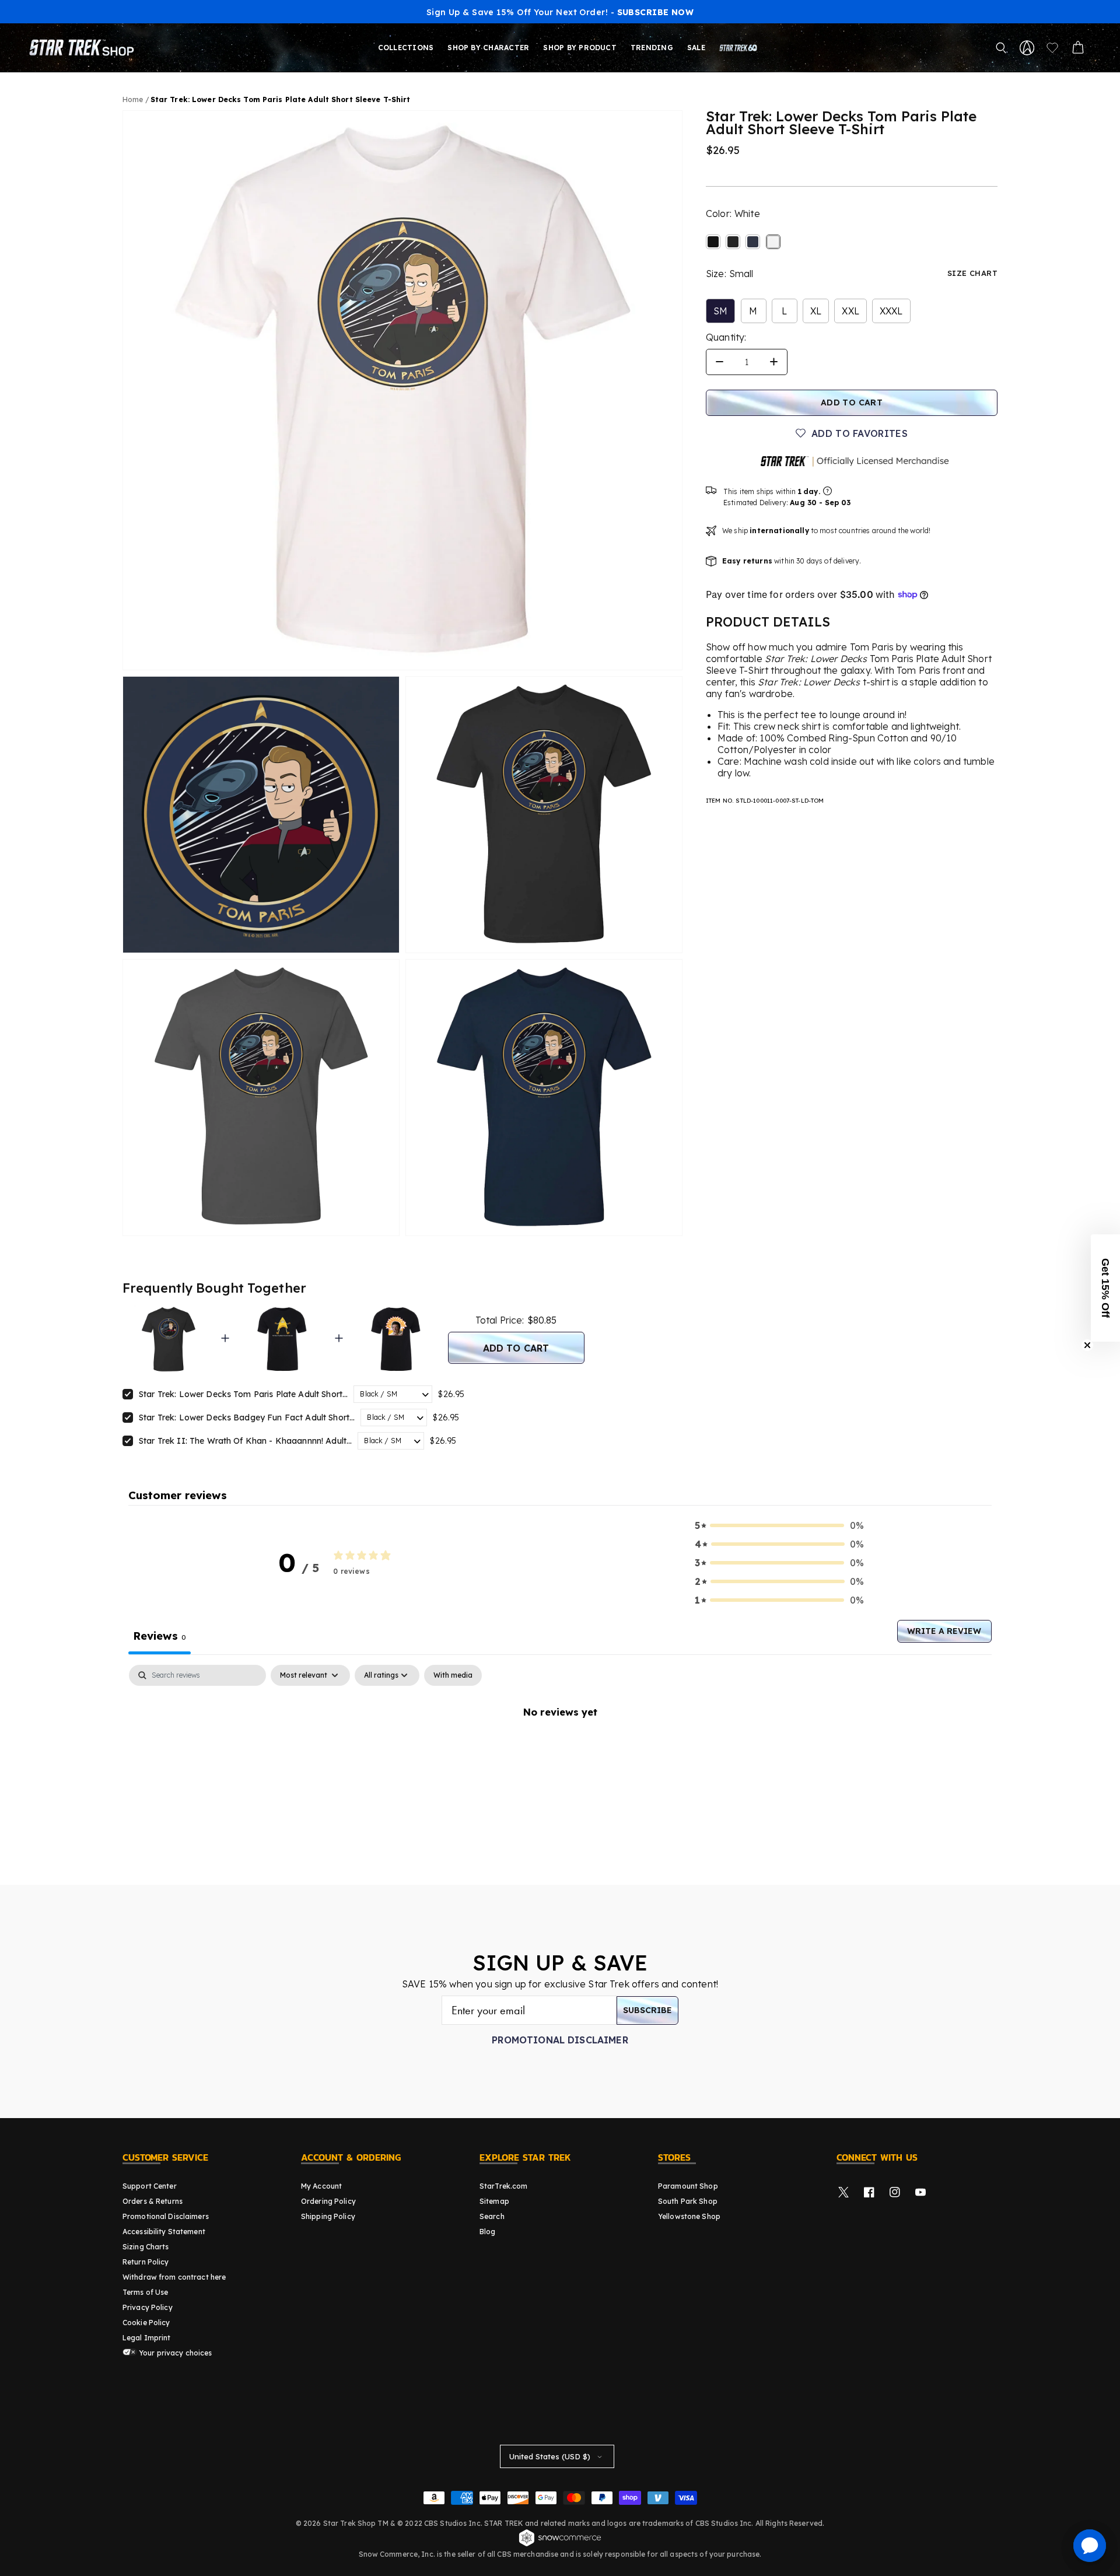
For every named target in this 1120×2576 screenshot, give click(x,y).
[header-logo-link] (84, 48)
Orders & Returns (153, 2201)
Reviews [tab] (160, 1636)
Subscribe (647, 2010)
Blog (487, 2232)
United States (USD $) (550, 2456)
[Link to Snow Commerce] (560, 2544)
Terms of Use (145, 2292)
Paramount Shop (688, 2186)
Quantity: (726, 337)
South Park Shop (688, 2201)
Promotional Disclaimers (166, 2216)
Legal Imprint (147, 2338)
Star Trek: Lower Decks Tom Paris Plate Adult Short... (243, 1394)
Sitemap (494, 2201)
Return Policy (146, 2262)
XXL (850, 311)
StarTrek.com (503, 2186)
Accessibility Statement (164, 2232)
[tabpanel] (560, 1751)
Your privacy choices (175, 2353)
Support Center (150, 2186)
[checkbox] (453, 1675)
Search (492, 2216)
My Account (321, 2186)
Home (133, 99)
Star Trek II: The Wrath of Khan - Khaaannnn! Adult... (245, 1441)
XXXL (891, 311)
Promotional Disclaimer (560, 2040)
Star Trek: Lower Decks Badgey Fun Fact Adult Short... (247, 1417)
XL (816, 311)
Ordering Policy (328, 2201)
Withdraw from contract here (174, 2277)
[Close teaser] (1087, 1345)
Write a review (944, 1631)
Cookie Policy (146, 2323)
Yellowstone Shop (689, 2216)
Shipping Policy (328, 2216)
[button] (1001, 48)
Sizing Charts (146, 2247)
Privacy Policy (148, 2307)
